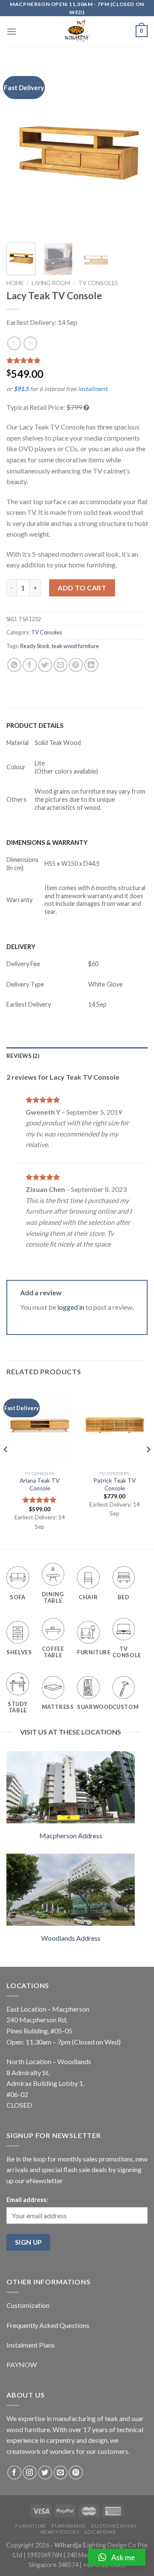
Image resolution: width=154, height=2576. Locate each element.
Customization (28, 2305)
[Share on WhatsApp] (14, 665)
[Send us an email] (61, 2472)
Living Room (51, 283)
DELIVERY (21, 947)
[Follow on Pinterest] (76, 2472)
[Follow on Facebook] (14, 2472)
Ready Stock (35, 646)
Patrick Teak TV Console (114, 1484)
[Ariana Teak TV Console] (40, 1426)
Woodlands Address (71, 1938)
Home (15, 283)
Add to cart (82, 588)
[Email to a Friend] (61, 665)
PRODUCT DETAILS (35, 726)
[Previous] (20, 150)
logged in (71, 1307)
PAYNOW (22, 2364)
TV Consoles (98, 283)
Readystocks (60, 2532)
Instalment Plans (31, 2345)
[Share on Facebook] (30, 665)
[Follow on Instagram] (30, 2472)
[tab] (77, 1056)
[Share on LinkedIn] (91, 665)
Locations (100, 2532)
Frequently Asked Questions (48, 2325)
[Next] (134, 150)
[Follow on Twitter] (45, 2472)
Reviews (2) (23, 1056)
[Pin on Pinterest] (76, 665)
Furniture (31, 2526)
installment (93, 389)
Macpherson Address (71, 1836)
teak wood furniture (75, 646)
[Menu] (12, 31)
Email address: (27, 2200)
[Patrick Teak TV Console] (114, 1426)
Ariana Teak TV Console (40, 1484)
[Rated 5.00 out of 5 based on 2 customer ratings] (77, 360)
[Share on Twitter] (45, 665)
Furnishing (69, 2526)
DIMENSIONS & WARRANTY (47, 843)
